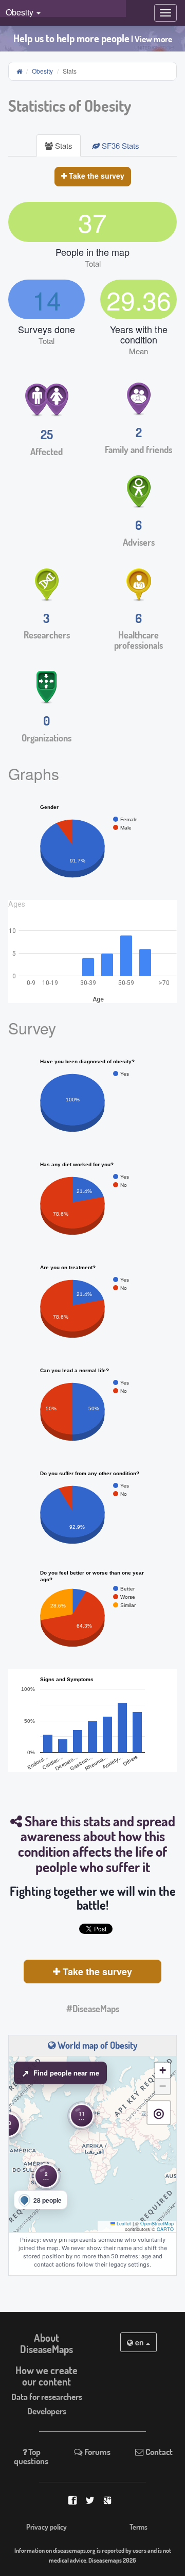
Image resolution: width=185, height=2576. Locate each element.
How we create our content (47, 2376)
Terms (138, 2527)
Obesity (42, 71)
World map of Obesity (97, 2045)
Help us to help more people (93, 38)
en (140, 2342)
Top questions (31, 2456)
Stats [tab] (63, 145)
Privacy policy (47, 2527)
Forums (97, 2452)
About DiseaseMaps (47, 2343)
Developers (47, 2411)
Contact (158, 2452)
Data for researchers (47, 2397)
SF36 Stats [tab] (119, 145)
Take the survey (96, 176)
